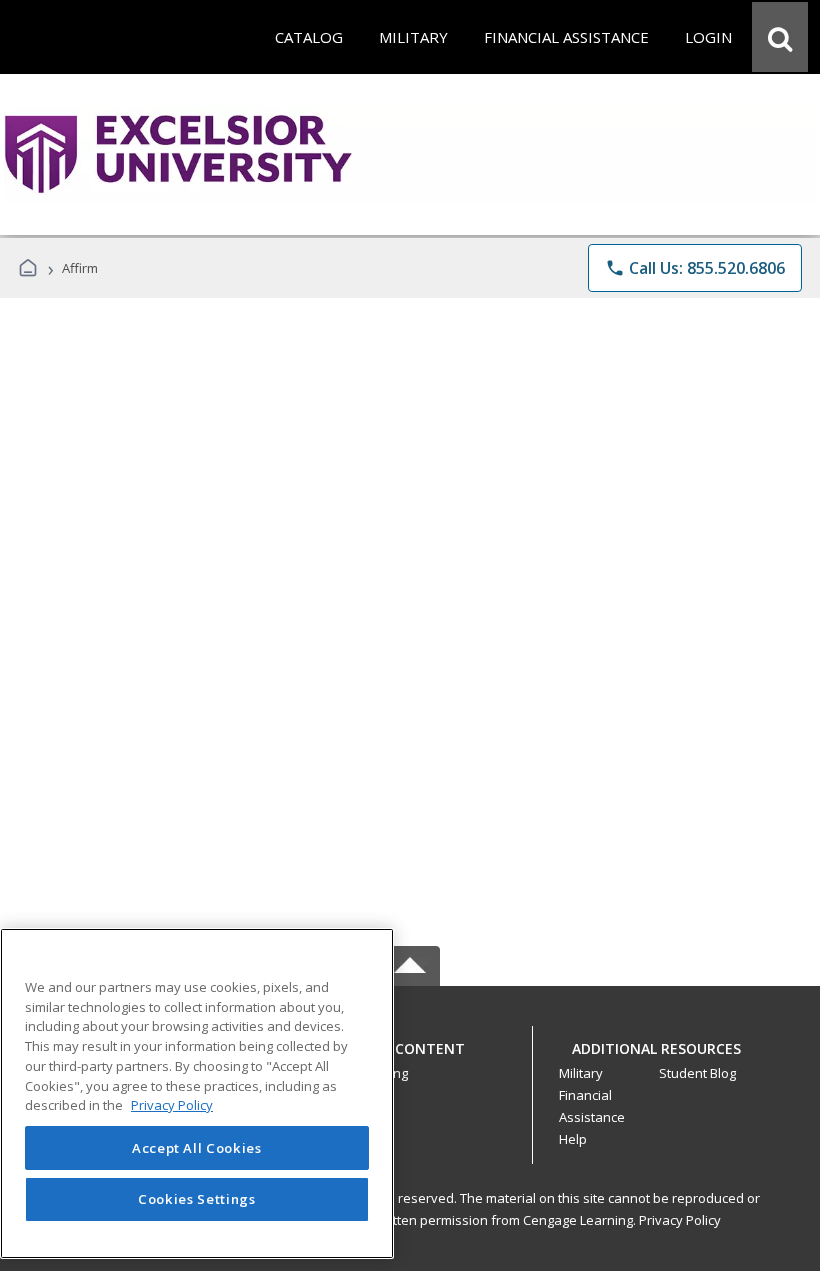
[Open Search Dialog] (780, 37)
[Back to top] (410, 1059)
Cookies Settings (197, 1199)
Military (581, 1073)
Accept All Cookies (197, 1148)
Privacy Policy (680, 1220)
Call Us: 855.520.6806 (695, 268)
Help (573, 1139)
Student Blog (697, 1073)
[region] (197, 1093)
